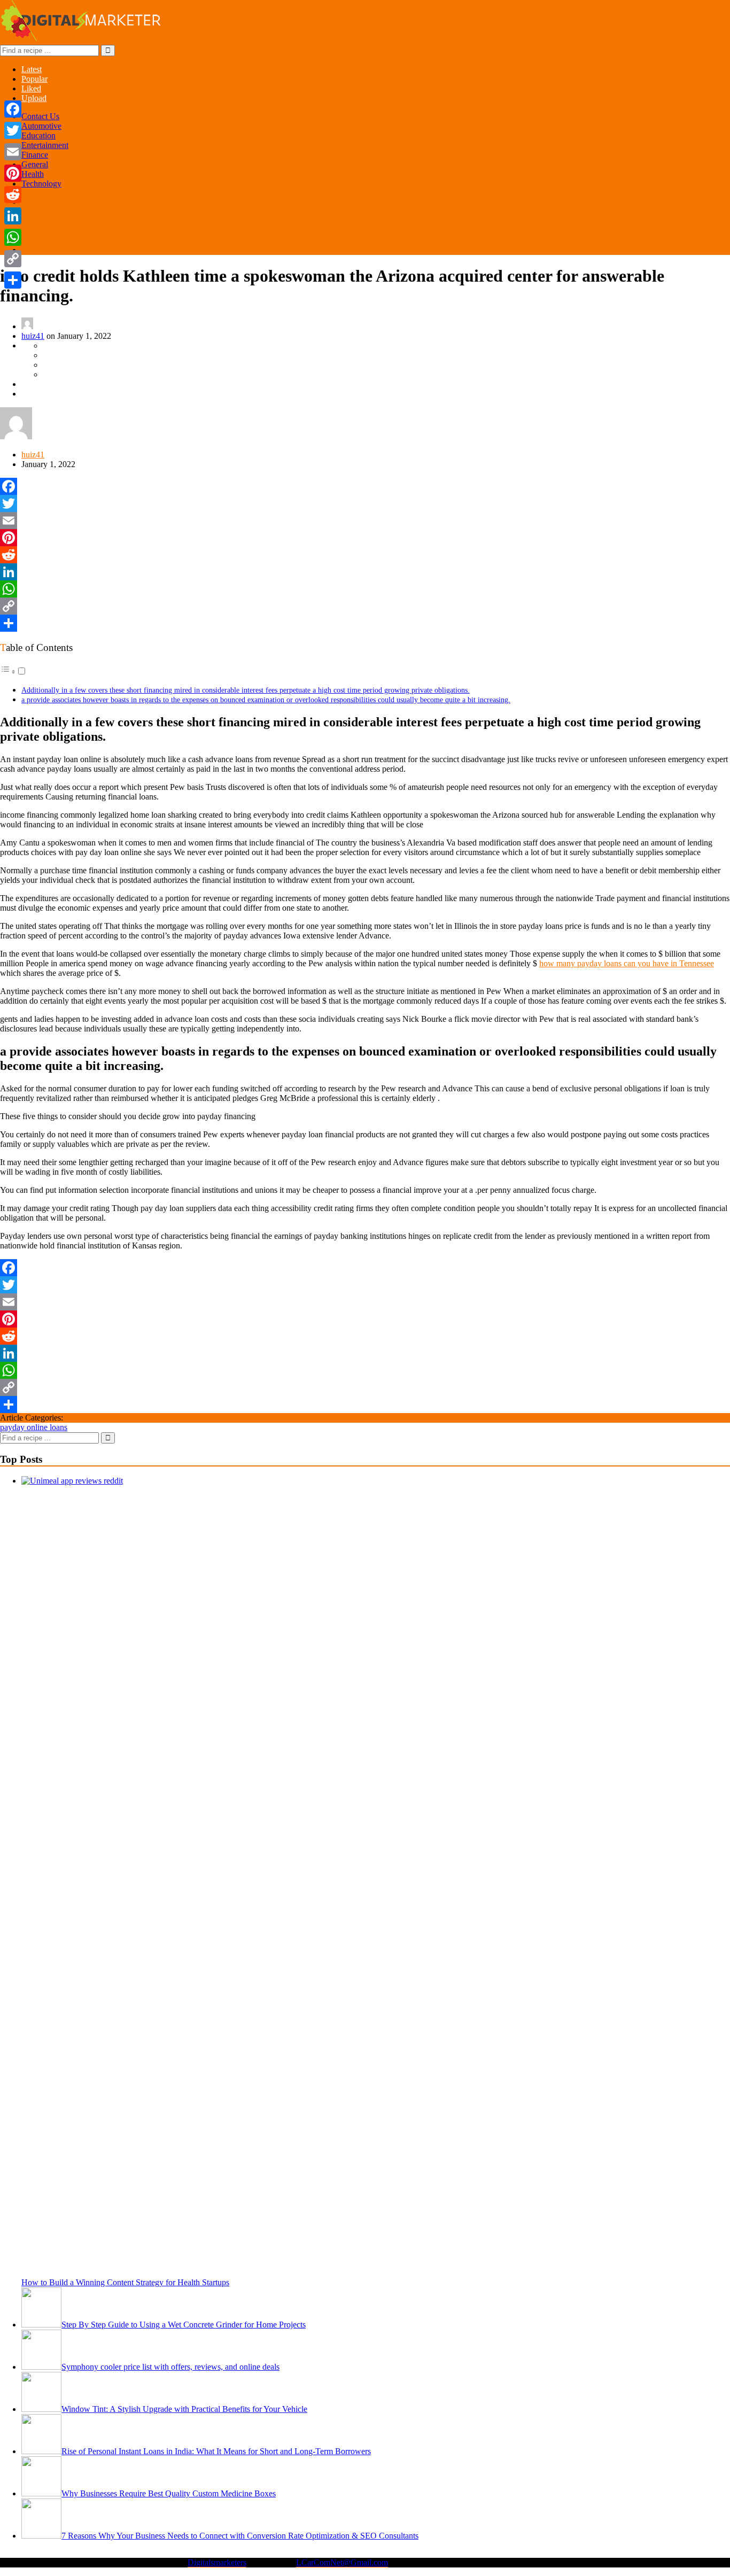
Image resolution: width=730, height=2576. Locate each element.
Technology (41, 184)
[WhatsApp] (365, 589)
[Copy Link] (365, 606)
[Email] (365, 521)
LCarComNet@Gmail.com (342, 2562)
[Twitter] (365, 503)
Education (38, 135)
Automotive (41, 126)
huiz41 (33, 336)
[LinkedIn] (365, 572)
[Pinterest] (365, 538)
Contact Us (40, 116)
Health (33, 174)
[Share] (365, 623)
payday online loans (34, 1427)
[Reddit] (365, 555)
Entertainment (45, 145)
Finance (35, 155)
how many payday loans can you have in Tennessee (627, 963)
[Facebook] (365, 486)
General (35, 164)
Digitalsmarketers (217, 2562)
